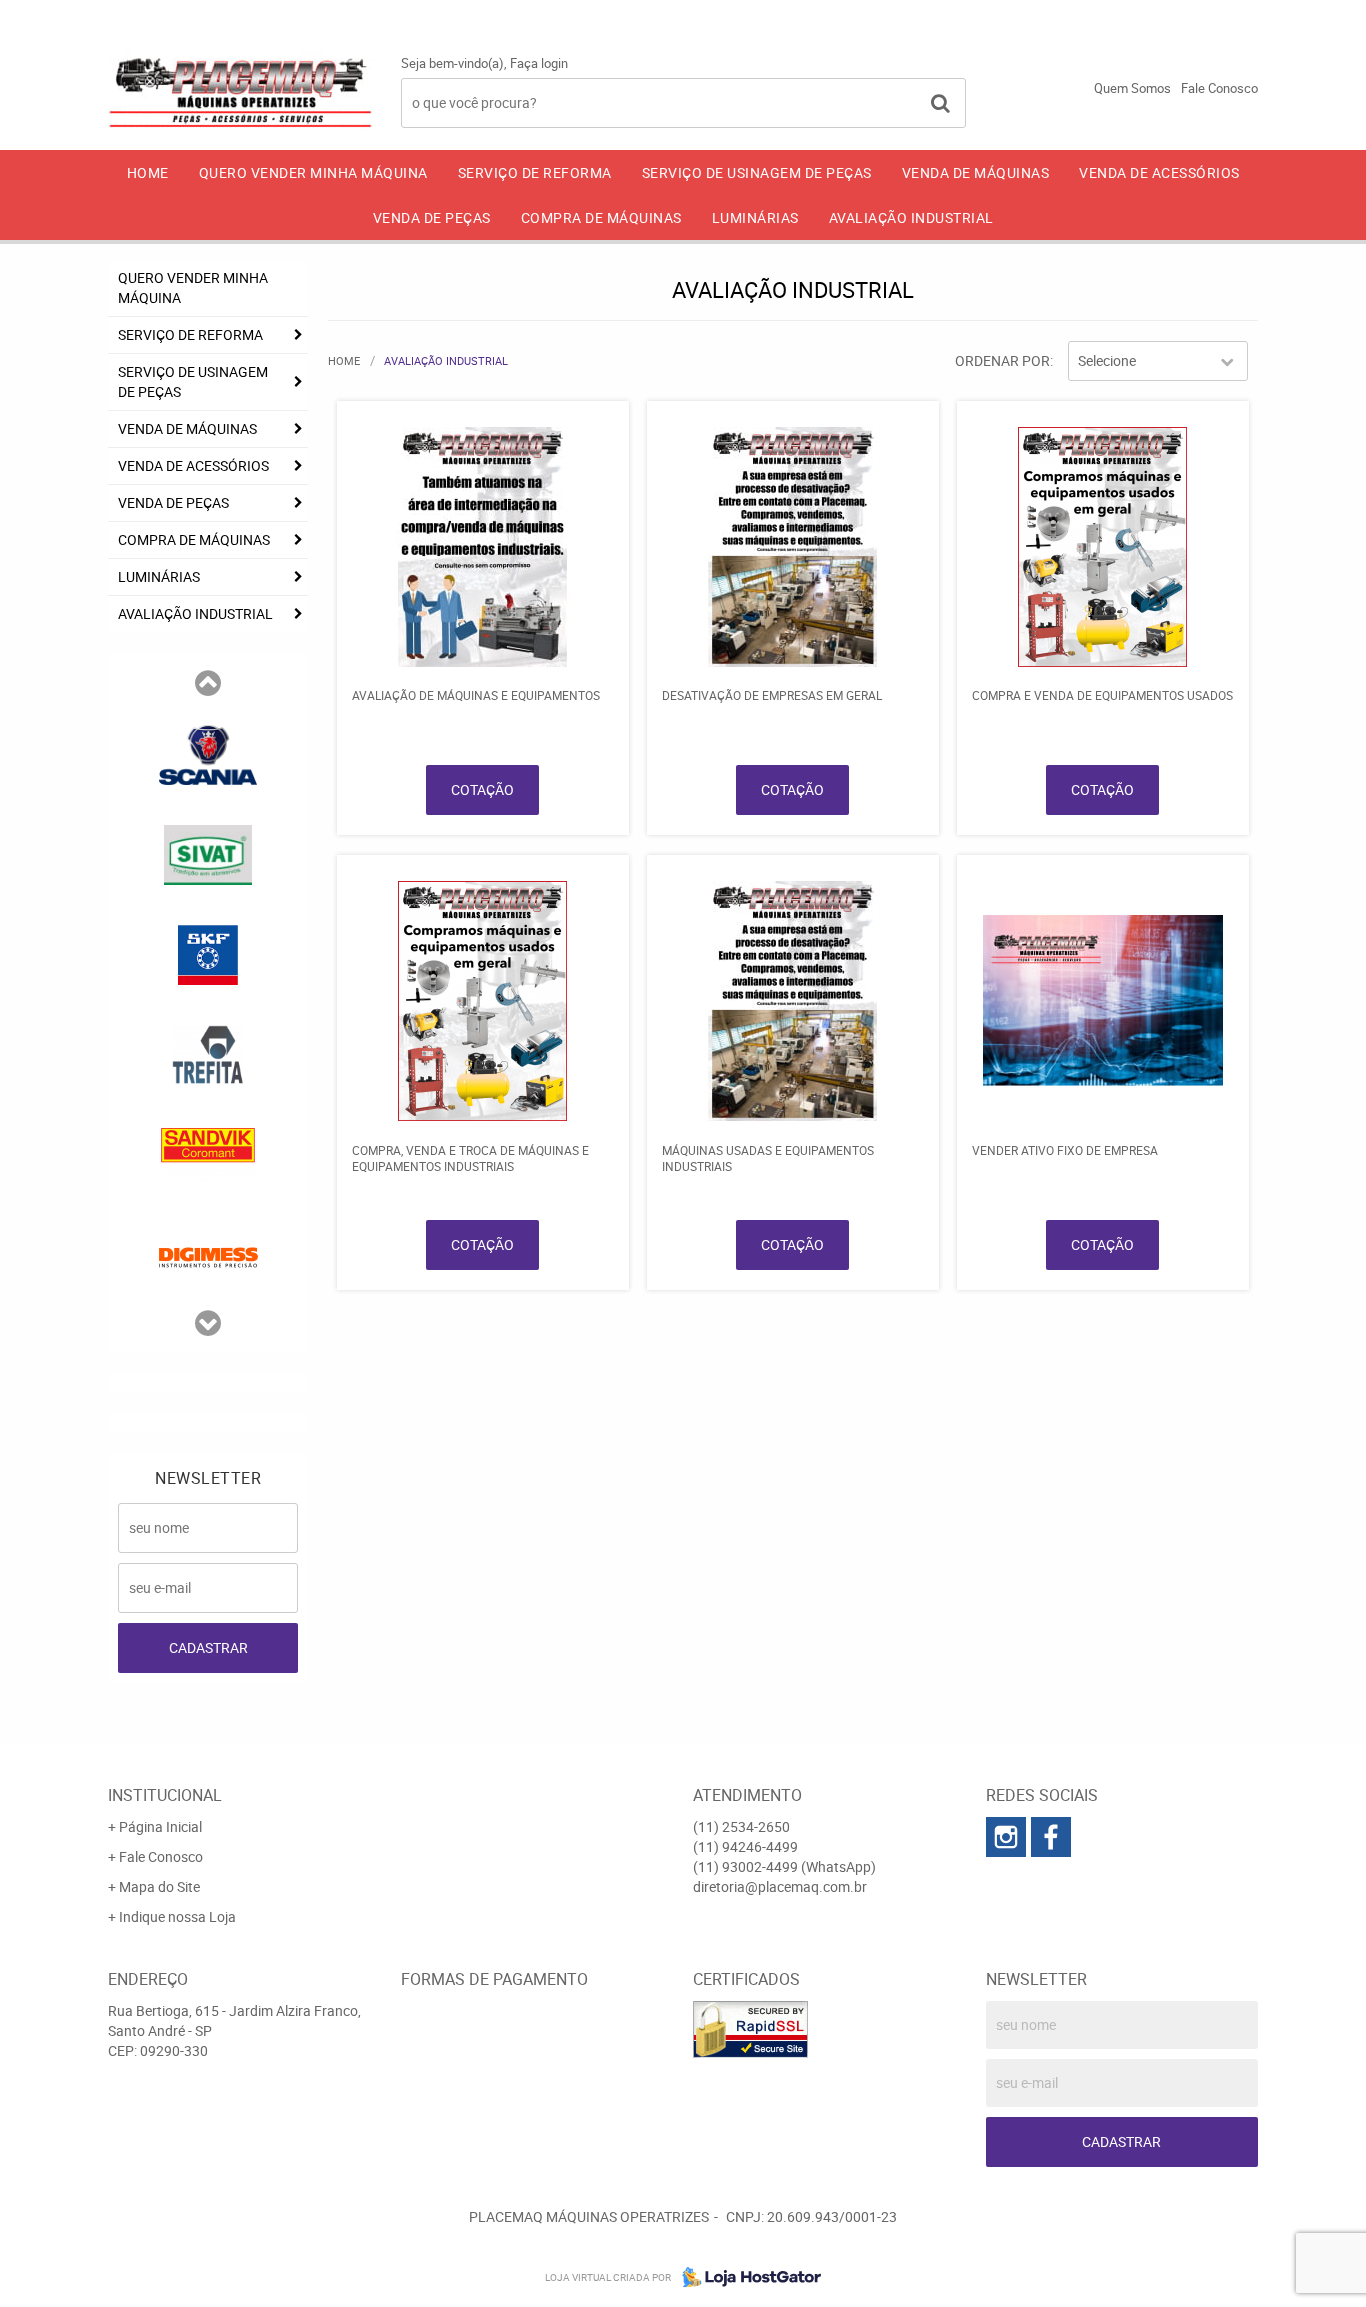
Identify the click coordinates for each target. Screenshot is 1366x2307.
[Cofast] (208, 1153)
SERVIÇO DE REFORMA (535, 172)
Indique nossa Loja (177, 1916)
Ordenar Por (1002, 360)
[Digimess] (208, 1253)
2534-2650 (893, 15)
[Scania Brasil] (208, 753)
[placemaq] (1006, 1837)
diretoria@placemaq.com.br (780, 1886)
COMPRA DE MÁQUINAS (601, 217)
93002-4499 (1202, 15)
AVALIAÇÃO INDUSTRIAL (911, 217)
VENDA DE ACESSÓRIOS (1159, 172)
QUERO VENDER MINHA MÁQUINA (313, 172)
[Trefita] (208, 1053)
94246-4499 (1045, 15)
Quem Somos (1132, 88)
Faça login (539, 63)
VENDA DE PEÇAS (432, 217)
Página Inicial (160, 1826)
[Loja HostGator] (746, 2277)
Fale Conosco (1219, 88)
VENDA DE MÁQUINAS (976, 172)
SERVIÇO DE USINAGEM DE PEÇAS (757, 172)
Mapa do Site (159, 1886)
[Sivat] (208, 853)
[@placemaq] (1051, 1837)
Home (148, 172)
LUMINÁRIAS (755, 217)
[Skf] (208, 953)
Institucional (165, 1795)
